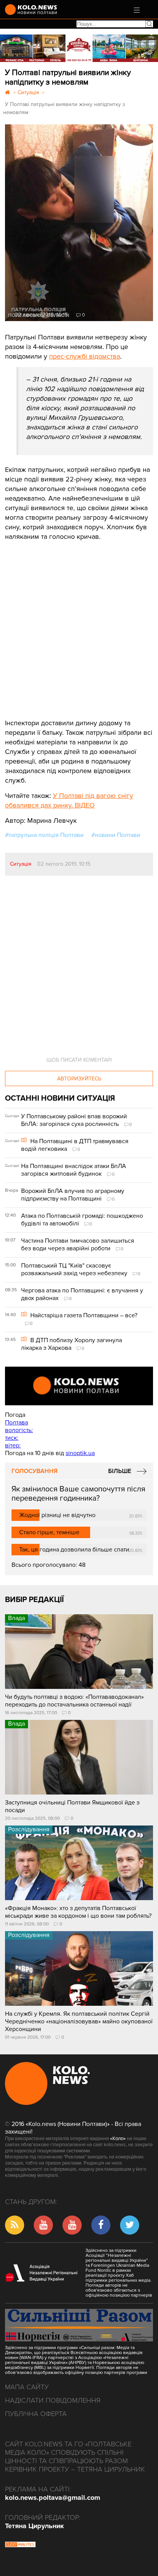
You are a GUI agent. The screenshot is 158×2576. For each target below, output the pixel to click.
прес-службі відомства (85, 356)
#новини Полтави (116, 835)
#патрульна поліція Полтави (44, 835)
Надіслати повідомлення (53, 2400)
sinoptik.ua (80, 1453)
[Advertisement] (63, 624)
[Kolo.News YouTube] (79, 1386)
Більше (120, 1471)
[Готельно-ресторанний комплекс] (79, 48)
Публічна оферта (36, 2414)
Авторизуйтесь (79, 1079)
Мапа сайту (27, 2387)
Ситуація (21, 864)
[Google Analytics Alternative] (20, 2545)
